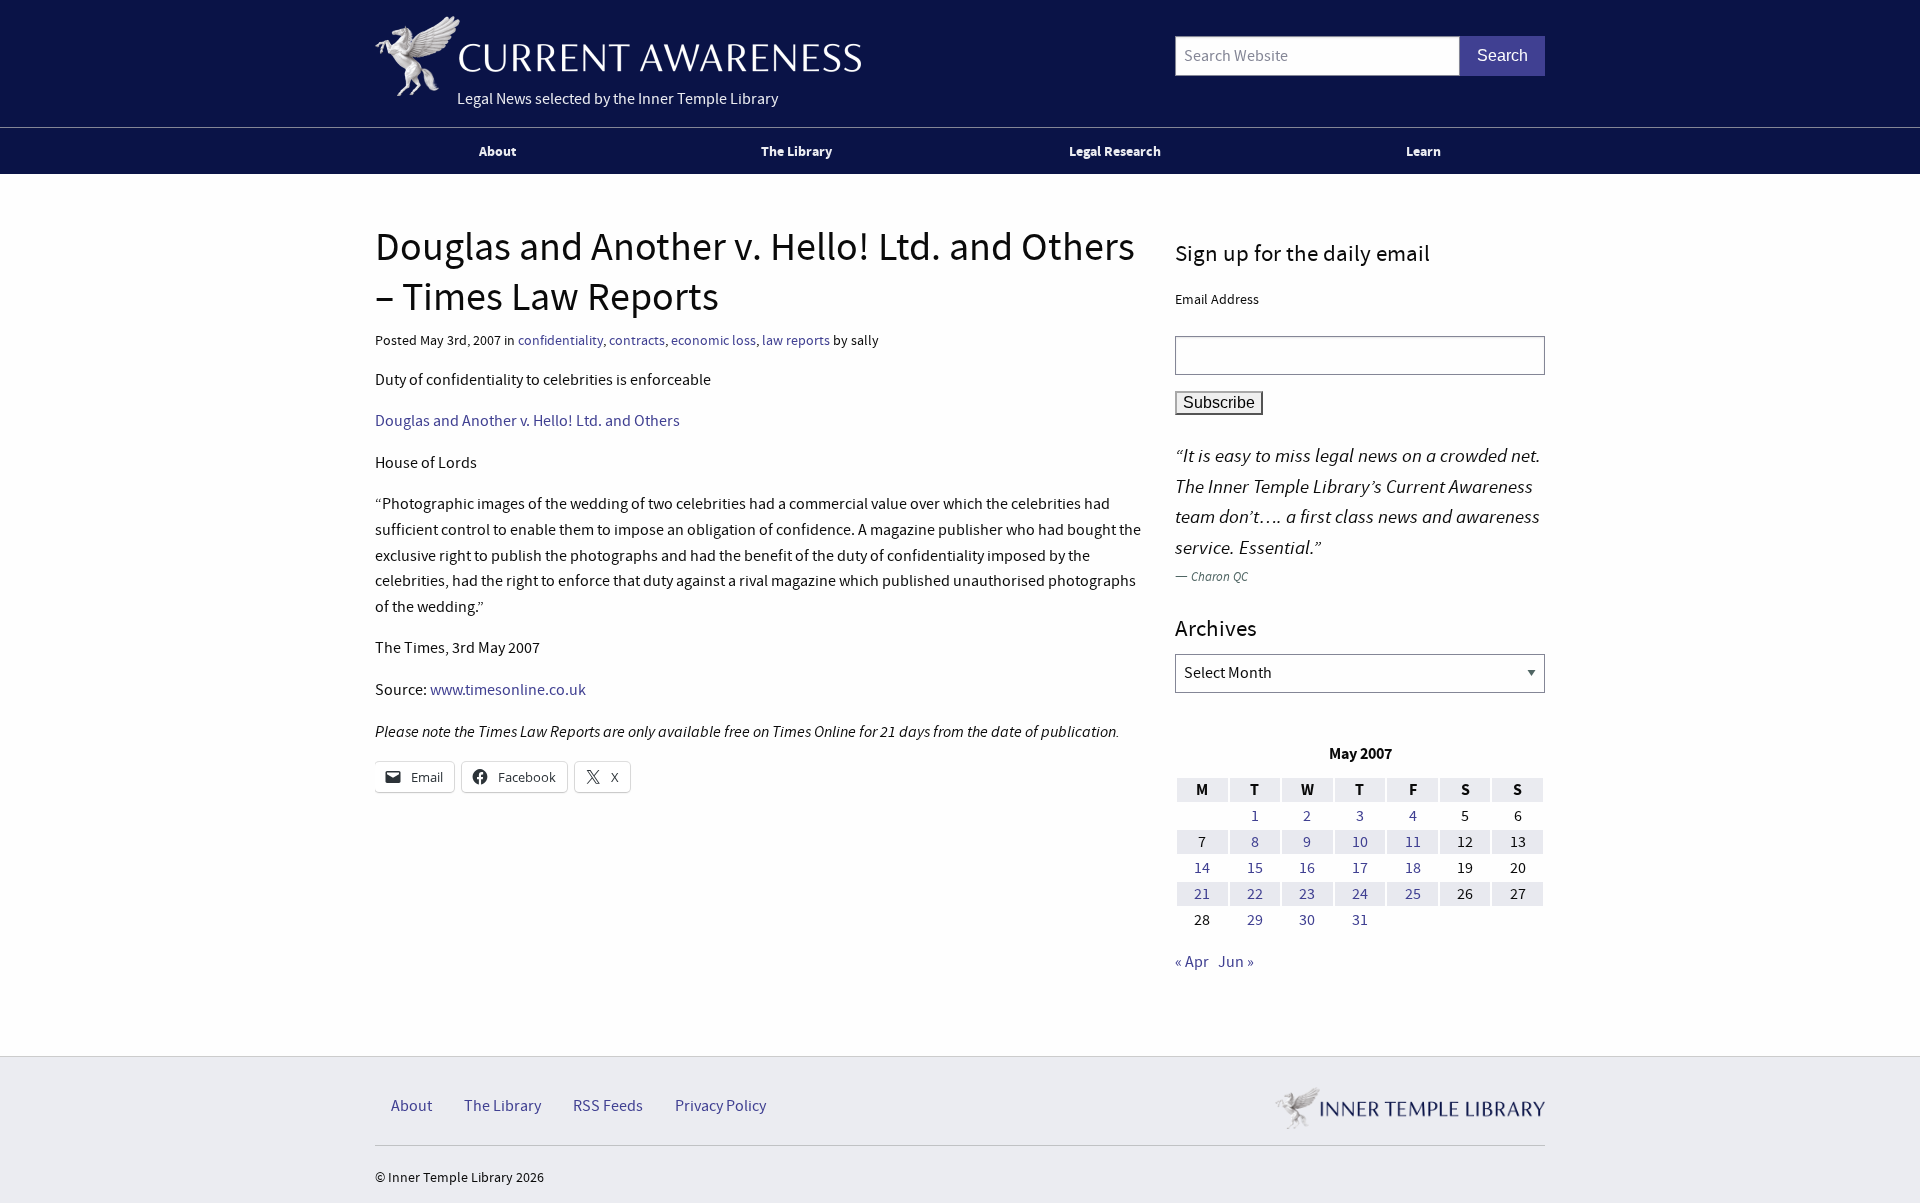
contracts (637, 340)
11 (1413, 842)
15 (1255, 868)
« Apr (1192, 962)
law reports (796, 340)
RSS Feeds (608, 1106)
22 (1255, 894)
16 (1307, 868)
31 (1360, 920)
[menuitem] (501, 151)
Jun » (1236, 962)
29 (1255, 920)
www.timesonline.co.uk (508, 690)
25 (1413, 894)
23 (1307, 894)
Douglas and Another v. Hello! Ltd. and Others (527, 421)
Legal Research (1115, 151)
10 (1360, 842)
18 (1413, 868)
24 (1360, 894)
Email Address (1217, 299)
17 (1360, 868)
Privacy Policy (720, 1106)
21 (1202, 894)
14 (1202, 868)
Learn (1423, 151)
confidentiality (560, 340)
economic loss (713, 340)
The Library (796, 151)
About (497, 151)
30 (1307, 920)
